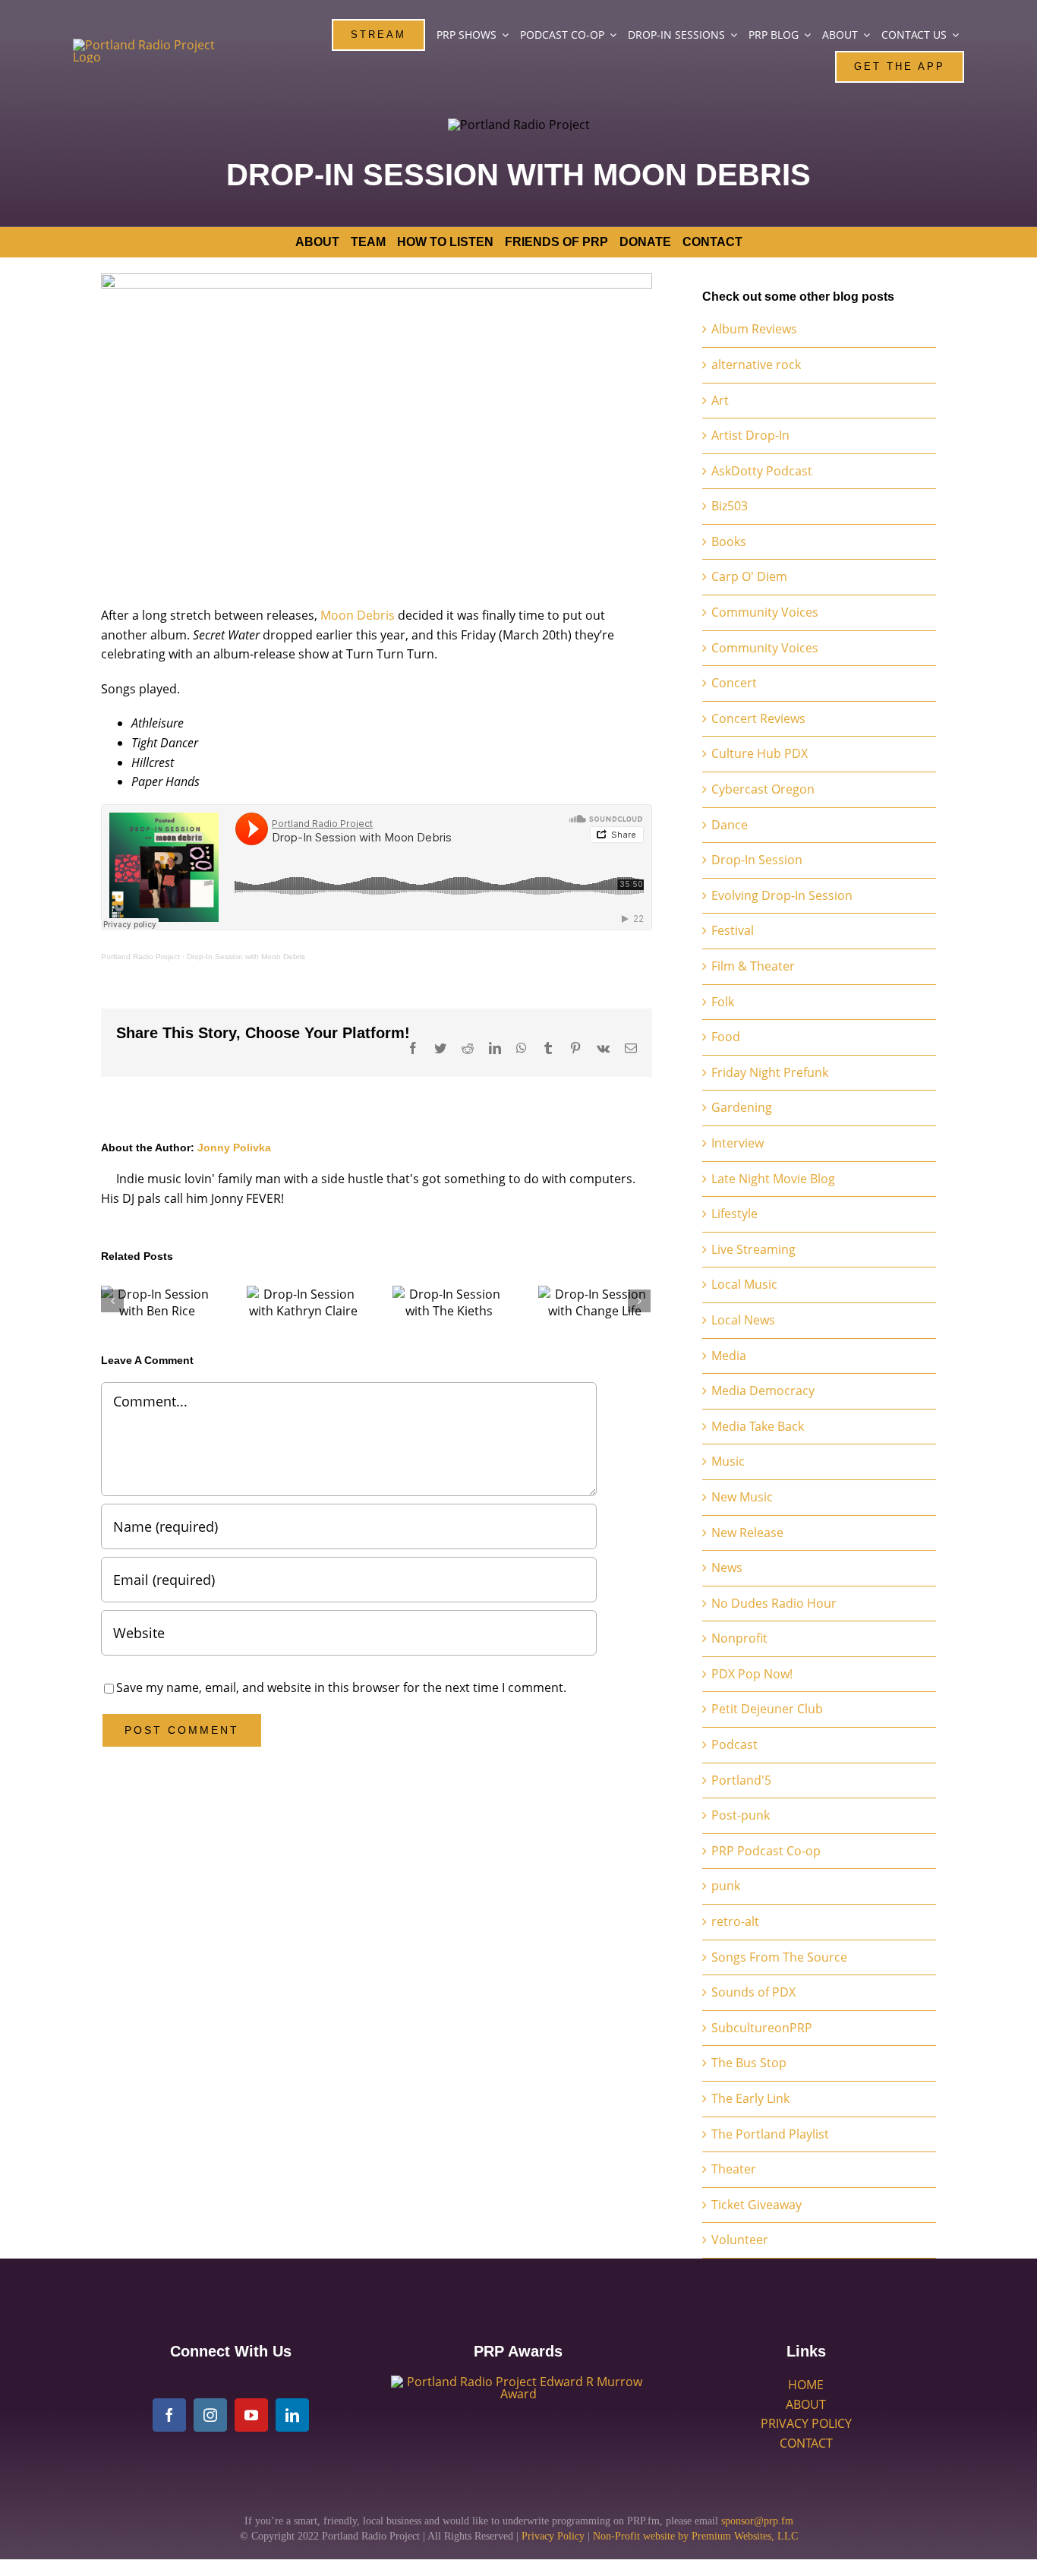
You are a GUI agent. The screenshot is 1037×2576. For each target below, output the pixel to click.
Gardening (742, 1107)
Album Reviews (754, 329)
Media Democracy (763, 1391)
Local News (743, 1320)
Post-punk (741, 1815)
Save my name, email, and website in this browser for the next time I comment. (341, 1687)
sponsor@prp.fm (757, 2521)
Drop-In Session (757, 860)
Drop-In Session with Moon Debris (246, 957)
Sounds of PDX (753, 1992)
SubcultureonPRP (762, 2028)
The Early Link (750, 2098)
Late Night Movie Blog (773, 1179)
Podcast (734, 1744)
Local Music (744, 1284)
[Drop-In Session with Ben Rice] (157, 1302)
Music (728, 1461)
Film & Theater (753, 966)
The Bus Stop (749, 2063)
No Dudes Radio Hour (774, 1603)
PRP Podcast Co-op (766, 1851)
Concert (734, 683)
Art (720, 400)
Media (729, 1356)
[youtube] (251, 2415)
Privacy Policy (553, 2536)
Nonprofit (739, 1638)
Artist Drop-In (750, 435)
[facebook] (169, 2415)
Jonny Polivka (234, 1148)
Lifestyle (734, 1214)
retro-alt (735, 1921)
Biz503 (730, 506)
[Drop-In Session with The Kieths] (449, 1302)
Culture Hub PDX (760, 753)
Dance (730, 825)
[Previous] (112, 1301)
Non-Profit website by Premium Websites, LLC (695, 2536)
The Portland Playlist (770, 2134)
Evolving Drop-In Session (782, 895)
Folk (723, 1002)
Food (726, 1037)
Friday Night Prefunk (770, 1072)
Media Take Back (758, 1426)
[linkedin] (292, 2415)
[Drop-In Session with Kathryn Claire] (303, 1302)
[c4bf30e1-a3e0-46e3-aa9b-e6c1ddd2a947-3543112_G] (518, 2382)
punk (726, 1886)
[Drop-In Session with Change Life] (594, 1302)
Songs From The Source (779, 1957)
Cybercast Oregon (763, 789)
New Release (747, 1533)
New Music (742, 1497)
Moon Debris (358, 615)
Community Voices (765, 612)
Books (729, 541)
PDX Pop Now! (752, 1674)
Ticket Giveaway (756, 2205)
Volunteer (740, 2240)
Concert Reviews (758, 718)
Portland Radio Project (140, 957)
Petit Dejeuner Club (767, 1709)
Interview (738, 1143)
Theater (734, 2169)
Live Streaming (753, 1249)
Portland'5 (741, 1780)
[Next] (639, 1301)
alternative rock (756, 365)
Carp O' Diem (749, 576)
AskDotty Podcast (762, 471)
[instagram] (210, 2415)
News (727, 1567)
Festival (733, 930)
